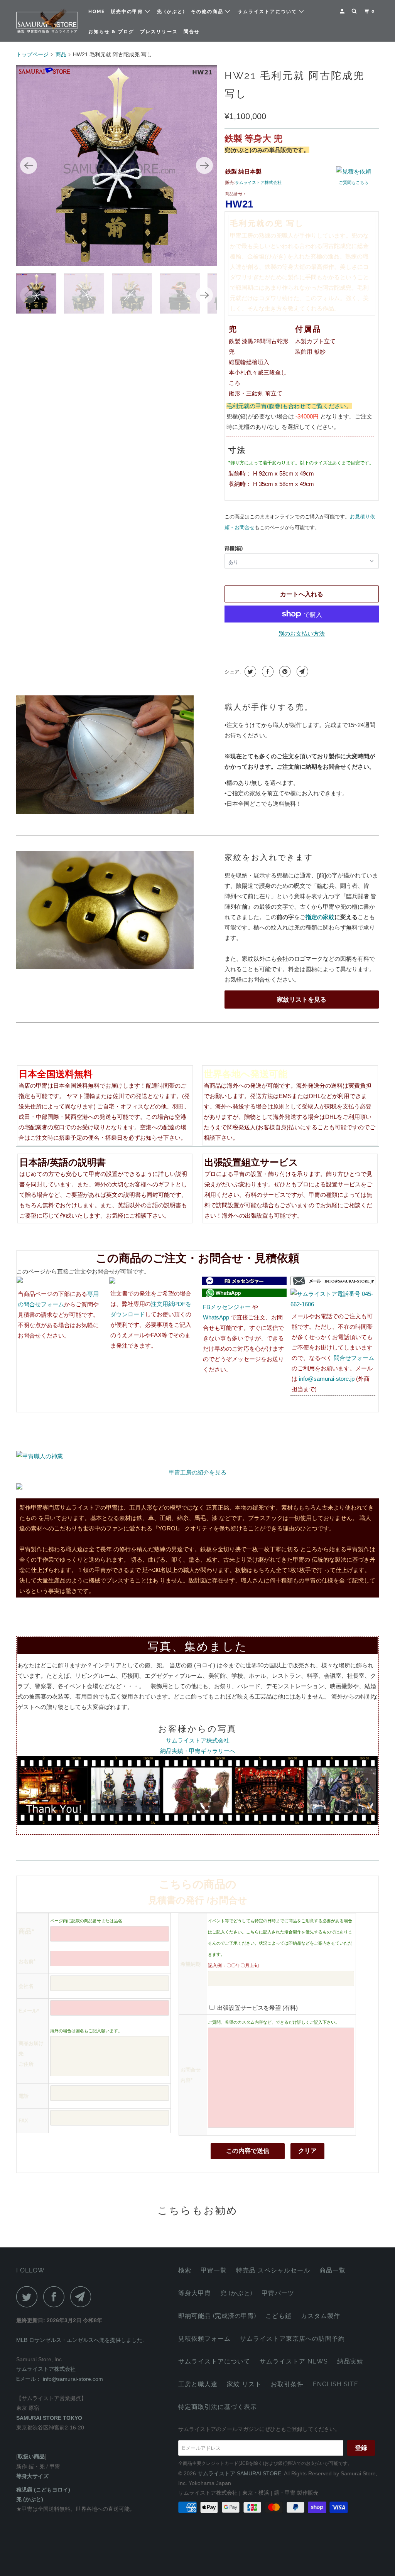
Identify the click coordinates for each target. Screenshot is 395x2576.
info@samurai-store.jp (327, 1379)
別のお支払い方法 (302, 633)
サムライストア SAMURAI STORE (239, 2473)
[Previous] (29, 165)
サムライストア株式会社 (258, 182)
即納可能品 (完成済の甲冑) (217, 2316)
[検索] (355, 11)
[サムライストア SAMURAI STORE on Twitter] (29, 2297)
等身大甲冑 (195, 2293)
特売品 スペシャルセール (273, 2270)
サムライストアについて (268, 12)
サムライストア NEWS (294, 2361)
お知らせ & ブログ (111, 32)
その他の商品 (208, 12)
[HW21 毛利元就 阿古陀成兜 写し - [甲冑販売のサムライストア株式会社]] (116, 165)
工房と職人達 (198, 2384)
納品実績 (350, 2361)
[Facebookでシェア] (267, 671)
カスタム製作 (321, 2316)
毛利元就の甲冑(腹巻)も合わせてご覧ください (286, 406)
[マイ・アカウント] (343, 11)
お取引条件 (287, 2384)
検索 (185, 2270)
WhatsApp (216, 1317)
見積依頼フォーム (204, 2339)
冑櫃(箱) (234, 548)
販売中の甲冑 (128, 12)
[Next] (204, 165)
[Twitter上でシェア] (249, 671)
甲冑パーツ (278, 2293)
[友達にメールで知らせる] (301, 671)
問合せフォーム (354, 1358)
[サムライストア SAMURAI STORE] (47, 21)
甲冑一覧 (214, 2270)
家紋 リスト (244, 2384)
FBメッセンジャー (227, 1307)
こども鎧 (279, 2316)
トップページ (32, 54)
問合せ (192, 32)
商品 (61, 54)
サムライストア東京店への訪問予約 (292, 2339)
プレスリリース (159, 32)
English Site (336, 2384)
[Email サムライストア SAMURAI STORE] (83, 2297)
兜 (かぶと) (171, 12)
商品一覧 (333, 2270)
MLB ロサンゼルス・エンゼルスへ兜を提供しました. (80, 2340)
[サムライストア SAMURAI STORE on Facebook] (56, 2297)
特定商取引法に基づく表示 (218, 2407)
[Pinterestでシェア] (284, 671)
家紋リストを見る (302, 1000)
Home (97, 12)
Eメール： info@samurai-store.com (60, 2379)
